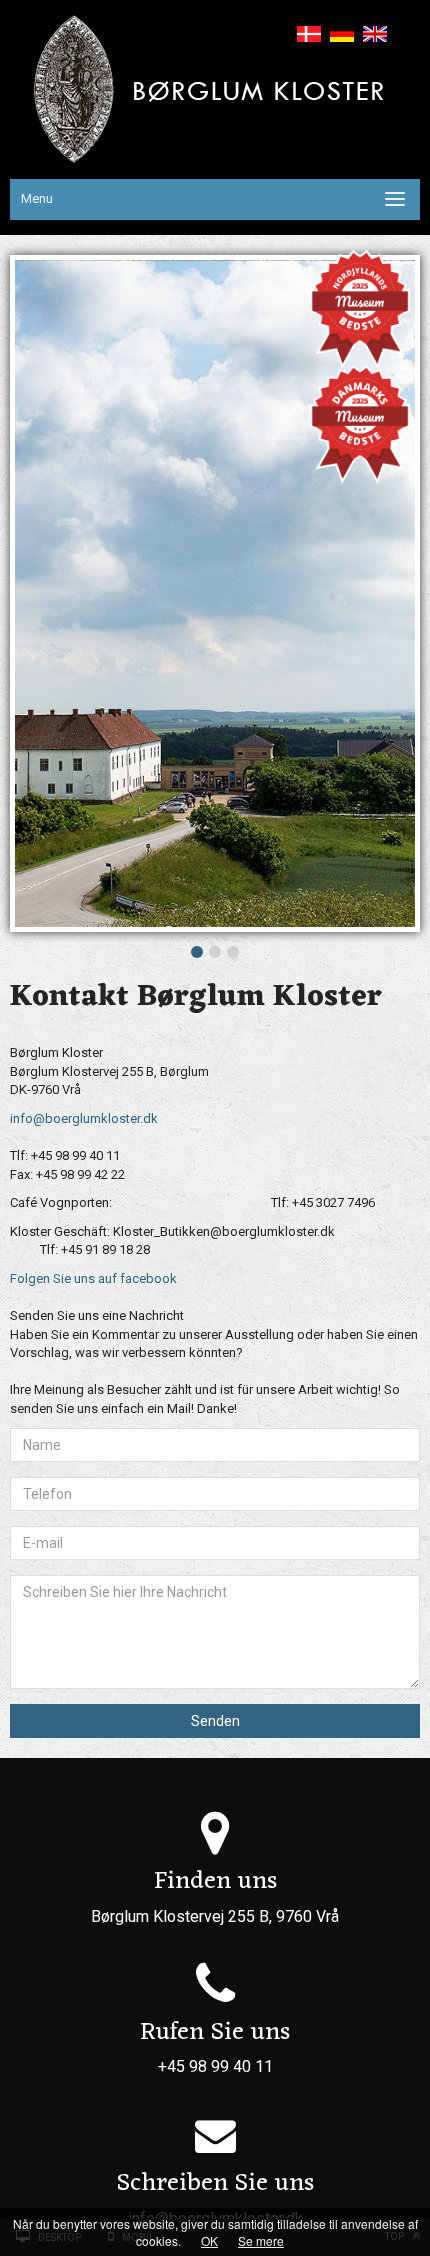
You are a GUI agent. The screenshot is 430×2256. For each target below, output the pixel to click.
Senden (215, 1721)
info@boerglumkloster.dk (84, 1118)
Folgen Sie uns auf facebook (93, 1278)
